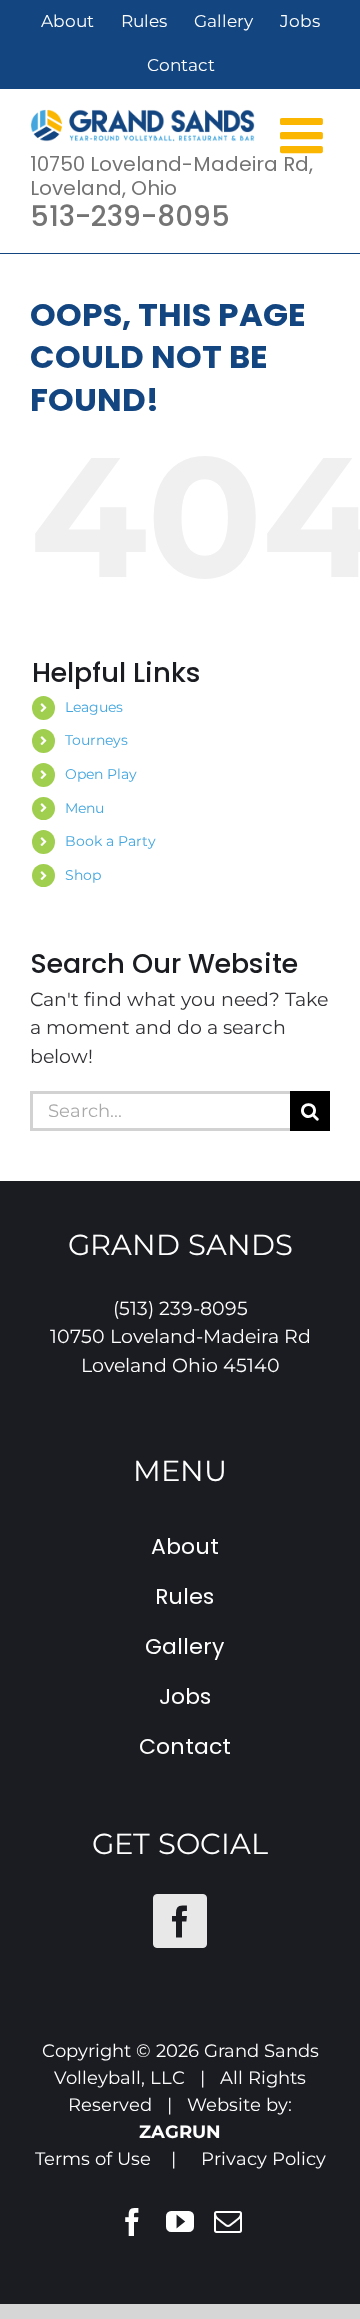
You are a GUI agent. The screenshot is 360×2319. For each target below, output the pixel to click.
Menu (84, 808)
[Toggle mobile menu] (305, 134)
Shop (83, 875)
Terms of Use (93, 2159)
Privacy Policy (263, 2159)
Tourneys (96, 740)
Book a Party (110, 841)
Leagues (94, 707)
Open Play (101, 774)
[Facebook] (180, 1921)
